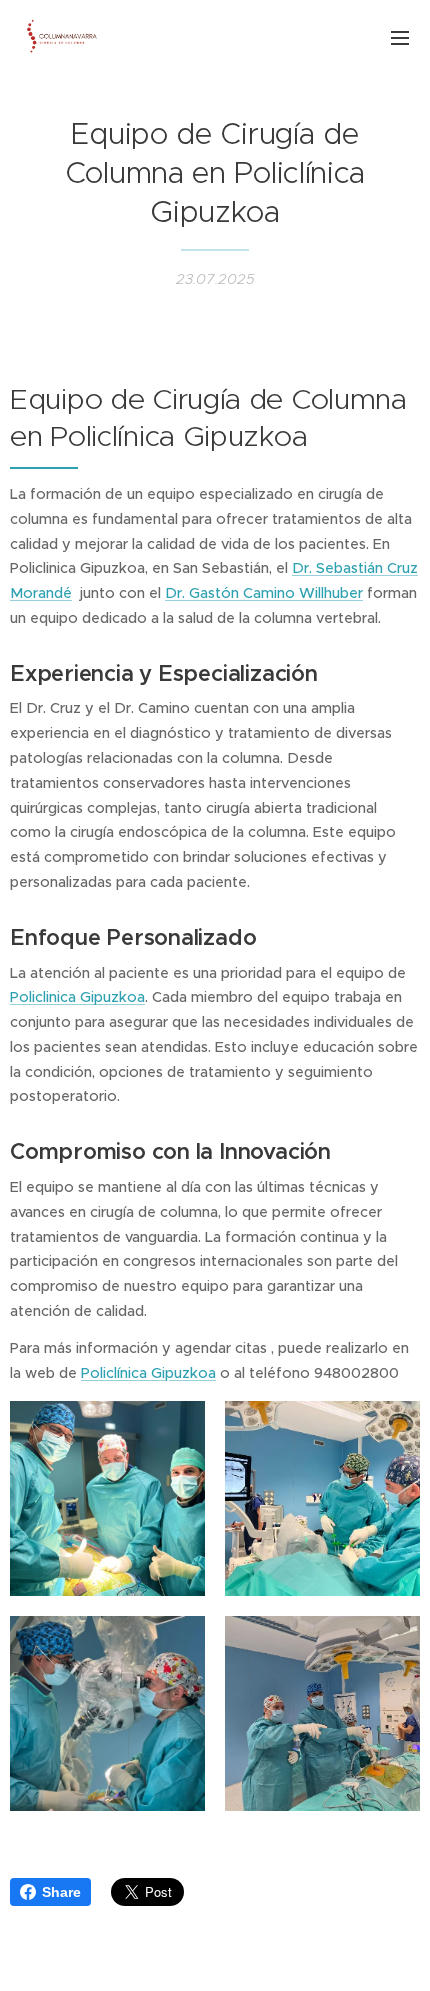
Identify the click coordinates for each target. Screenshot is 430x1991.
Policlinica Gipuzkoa (77, 997)
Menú (400, 37)
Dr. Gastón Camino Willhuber (264, 593)
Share (61, 1892)
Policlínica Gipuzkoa (148, 1373)
